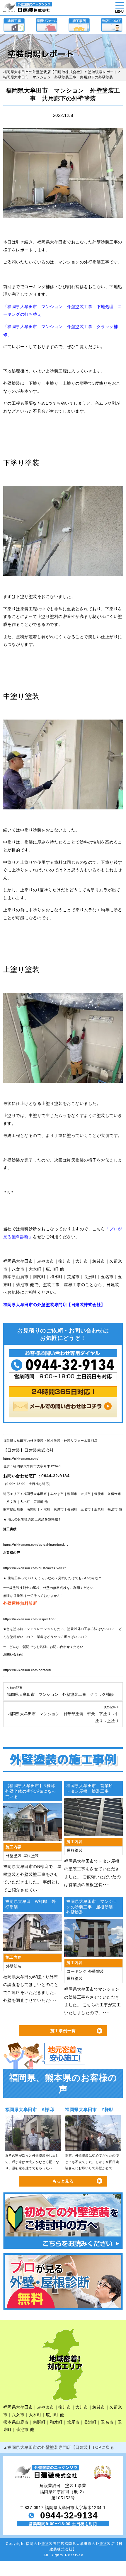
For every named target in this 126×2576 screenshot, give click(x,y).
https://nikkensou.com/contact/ (27, 1670)
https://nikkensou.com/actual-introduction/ (36, 1545)
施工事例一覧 (63, 2031)
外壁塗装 (14, 1856)
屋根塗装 (31, 1856)
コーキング (77, 1972)
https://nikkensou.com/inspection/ (29, 1619)
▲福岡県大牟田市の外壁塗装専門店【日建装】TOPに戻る (59, 2447)
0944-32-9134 (55, 1476)
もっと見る (63, 2181)
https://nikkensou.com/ (21, 1458)
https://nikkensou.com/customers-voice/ (35, 1568)
